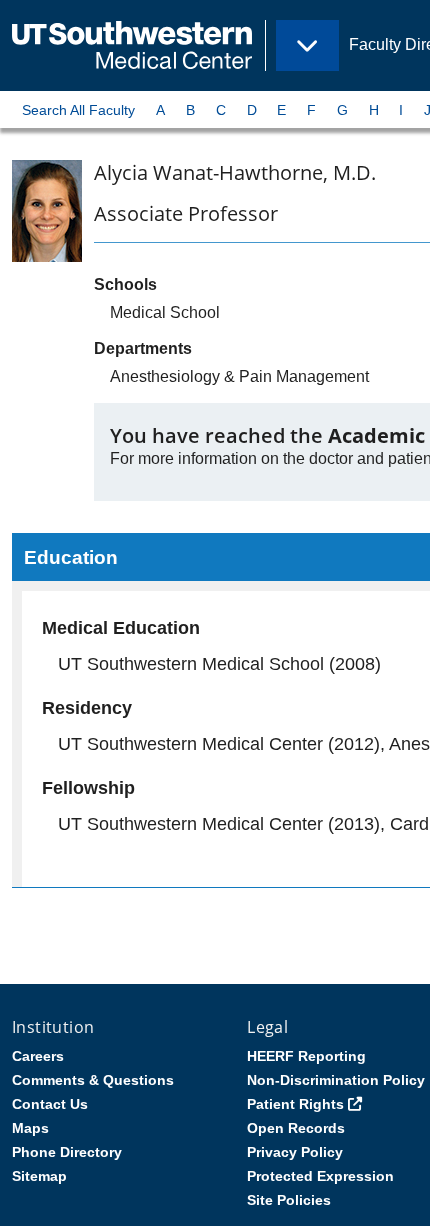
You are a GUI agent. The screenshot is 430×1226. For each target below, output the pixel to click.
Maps (30, 1128)
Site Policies (289, 1200)
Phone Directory (67, 1152)
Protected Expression (320, 1176)
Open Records (296, 1128)
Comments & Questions (93, 1080)
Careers (38, 1056)
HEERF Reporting (306, 1056)
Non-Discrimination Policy (336, 1080)
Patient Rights (295, 1104)
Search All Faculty (78, 110)
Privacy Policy (295, 1152)
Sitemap (39, 1176)
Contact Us (50, 1104)
